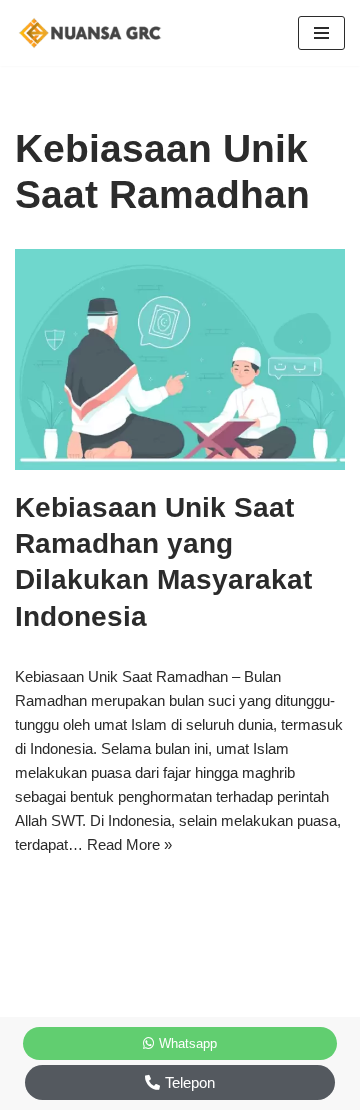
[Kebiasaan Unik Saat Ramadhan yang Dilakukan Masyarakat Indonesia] (180, 359)
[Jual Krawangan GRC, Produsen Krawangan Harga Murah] (95, 33)
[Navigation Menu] (321, 33)
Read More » (129, 844)
